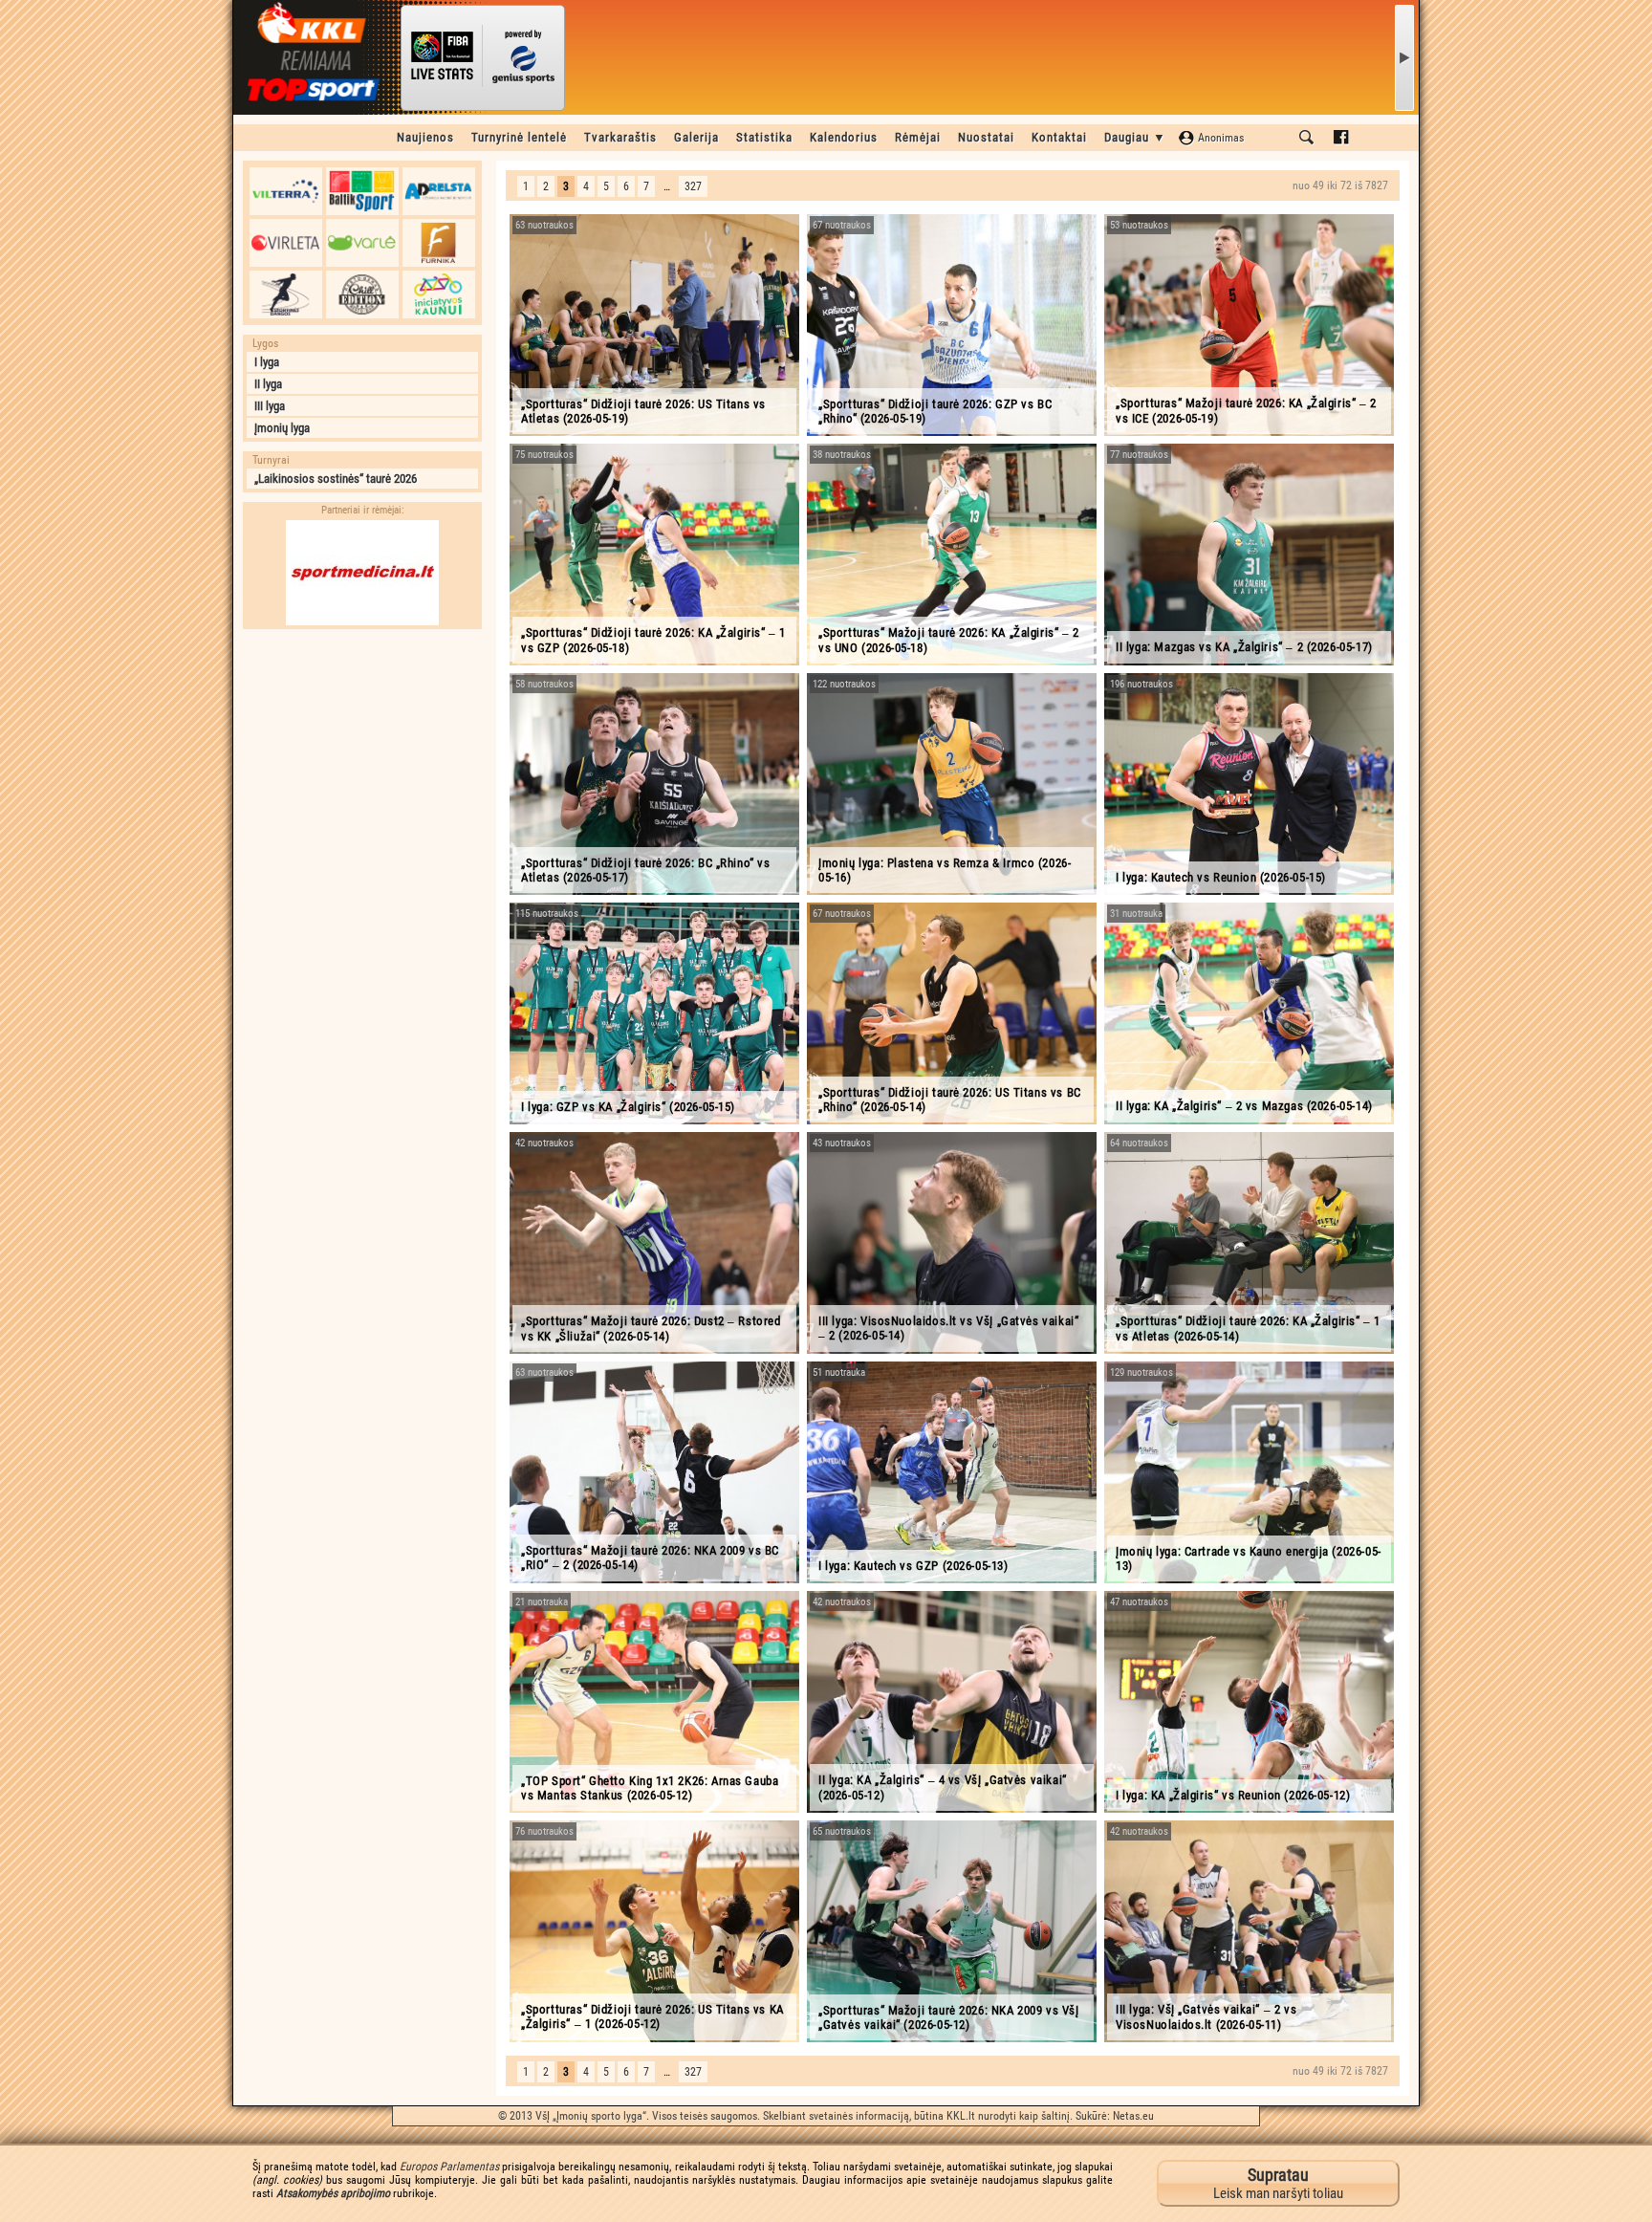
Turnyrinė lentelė (519, 137)
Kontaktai (1059, 137)
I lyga (267, 362)
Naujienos (425, 137)
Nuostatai (986, 137)
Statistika (764, 137)
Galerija (696, 137)
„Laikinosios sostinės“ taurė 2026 (336, 479)
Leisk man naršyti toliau (1278, 2183)
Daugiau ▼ (1135, 137)
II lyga (268, 384)
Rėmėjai (918, 137)
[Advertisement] (362, 758)
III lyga (270, 406)
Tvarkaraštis (620, 137)
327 (693, 186)
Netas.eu (1133, 2116)
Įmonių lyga (282, 428)
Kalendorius (844, 137)
